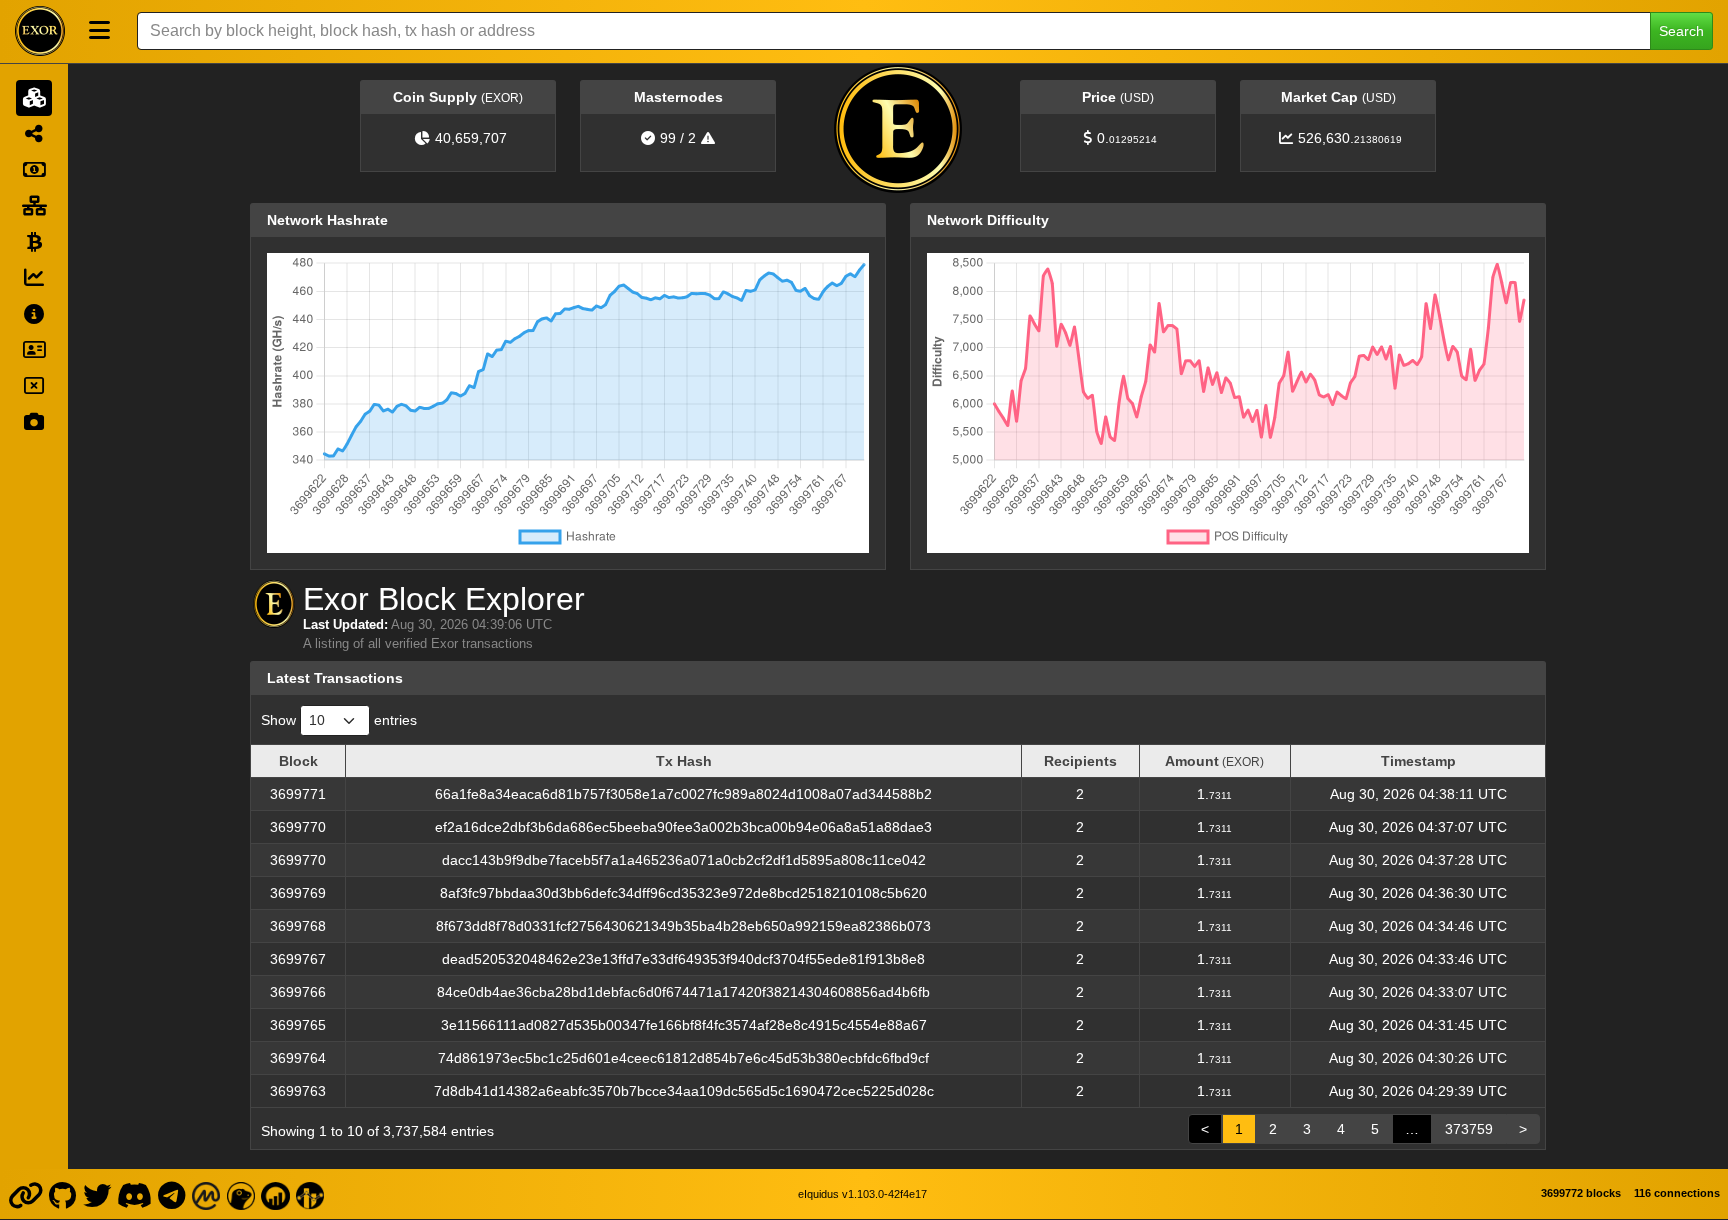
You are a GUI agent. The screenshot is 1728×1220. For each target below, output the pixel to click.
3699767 (298, 959)
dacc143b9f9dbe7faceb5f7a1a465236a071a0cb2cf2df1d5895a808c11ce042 (684, 860)
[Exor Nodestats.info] (310, 1194)
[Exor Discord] (135, 1194)
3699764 (298, 1058)
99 (668, 138)
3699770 (298, 827)
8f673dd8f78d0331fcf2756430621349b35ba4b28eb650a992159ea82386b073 (683, 926)
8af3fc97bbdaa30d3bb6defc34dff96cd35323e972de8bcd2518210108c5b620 (683, 893)
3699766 (298, 992)
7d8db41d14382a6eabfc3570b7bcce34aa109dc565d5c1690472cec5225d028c (684, 1091)
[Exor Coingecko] (241, 1194)
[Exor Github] (63, 1194)
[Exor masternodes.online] (276, 1194)
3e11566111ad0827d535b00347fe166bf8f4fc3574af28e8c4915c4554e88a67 (684, 1025)
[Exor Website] (25, 1194)
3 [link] (1307, 1129)
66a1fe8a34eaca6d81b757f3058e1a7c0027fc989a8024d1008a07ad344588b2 (683, 794)
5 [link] (1375, 1129)
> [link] (1523, 1129)
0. (1127, 138)
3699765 (298, 1025)
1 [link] (1239, 1129)
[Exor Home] (40, 31)
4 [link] (1341, 1129)
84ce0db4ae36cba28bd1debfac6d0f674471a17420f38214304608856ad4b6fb (683, 992)
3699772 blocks (1581, 1193)
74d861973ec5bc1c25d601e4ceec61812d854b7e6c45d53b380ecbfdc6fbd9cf (683, 1058)
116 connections (1677, 1193)
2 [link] (1273, 1129)
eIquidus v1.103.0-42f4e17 (862, 1194)
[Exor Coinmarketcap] (206, 1194)
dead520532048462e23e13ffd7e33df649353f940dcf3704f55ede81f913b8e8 (683, 959)
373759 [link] (1469, 1129)
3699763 (298, 1091)
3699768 (298, 926)
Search (1681, 31)
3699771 (298, 794)
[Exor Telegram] (172, 1194)
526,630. (1350, 138)
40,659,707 (471, 138)
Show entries (339, 720)
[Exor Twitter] (96, 1194)
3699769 (298, 893)
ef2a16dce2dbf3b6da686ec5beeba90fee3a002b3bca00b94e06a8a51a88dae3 (683, 827)
